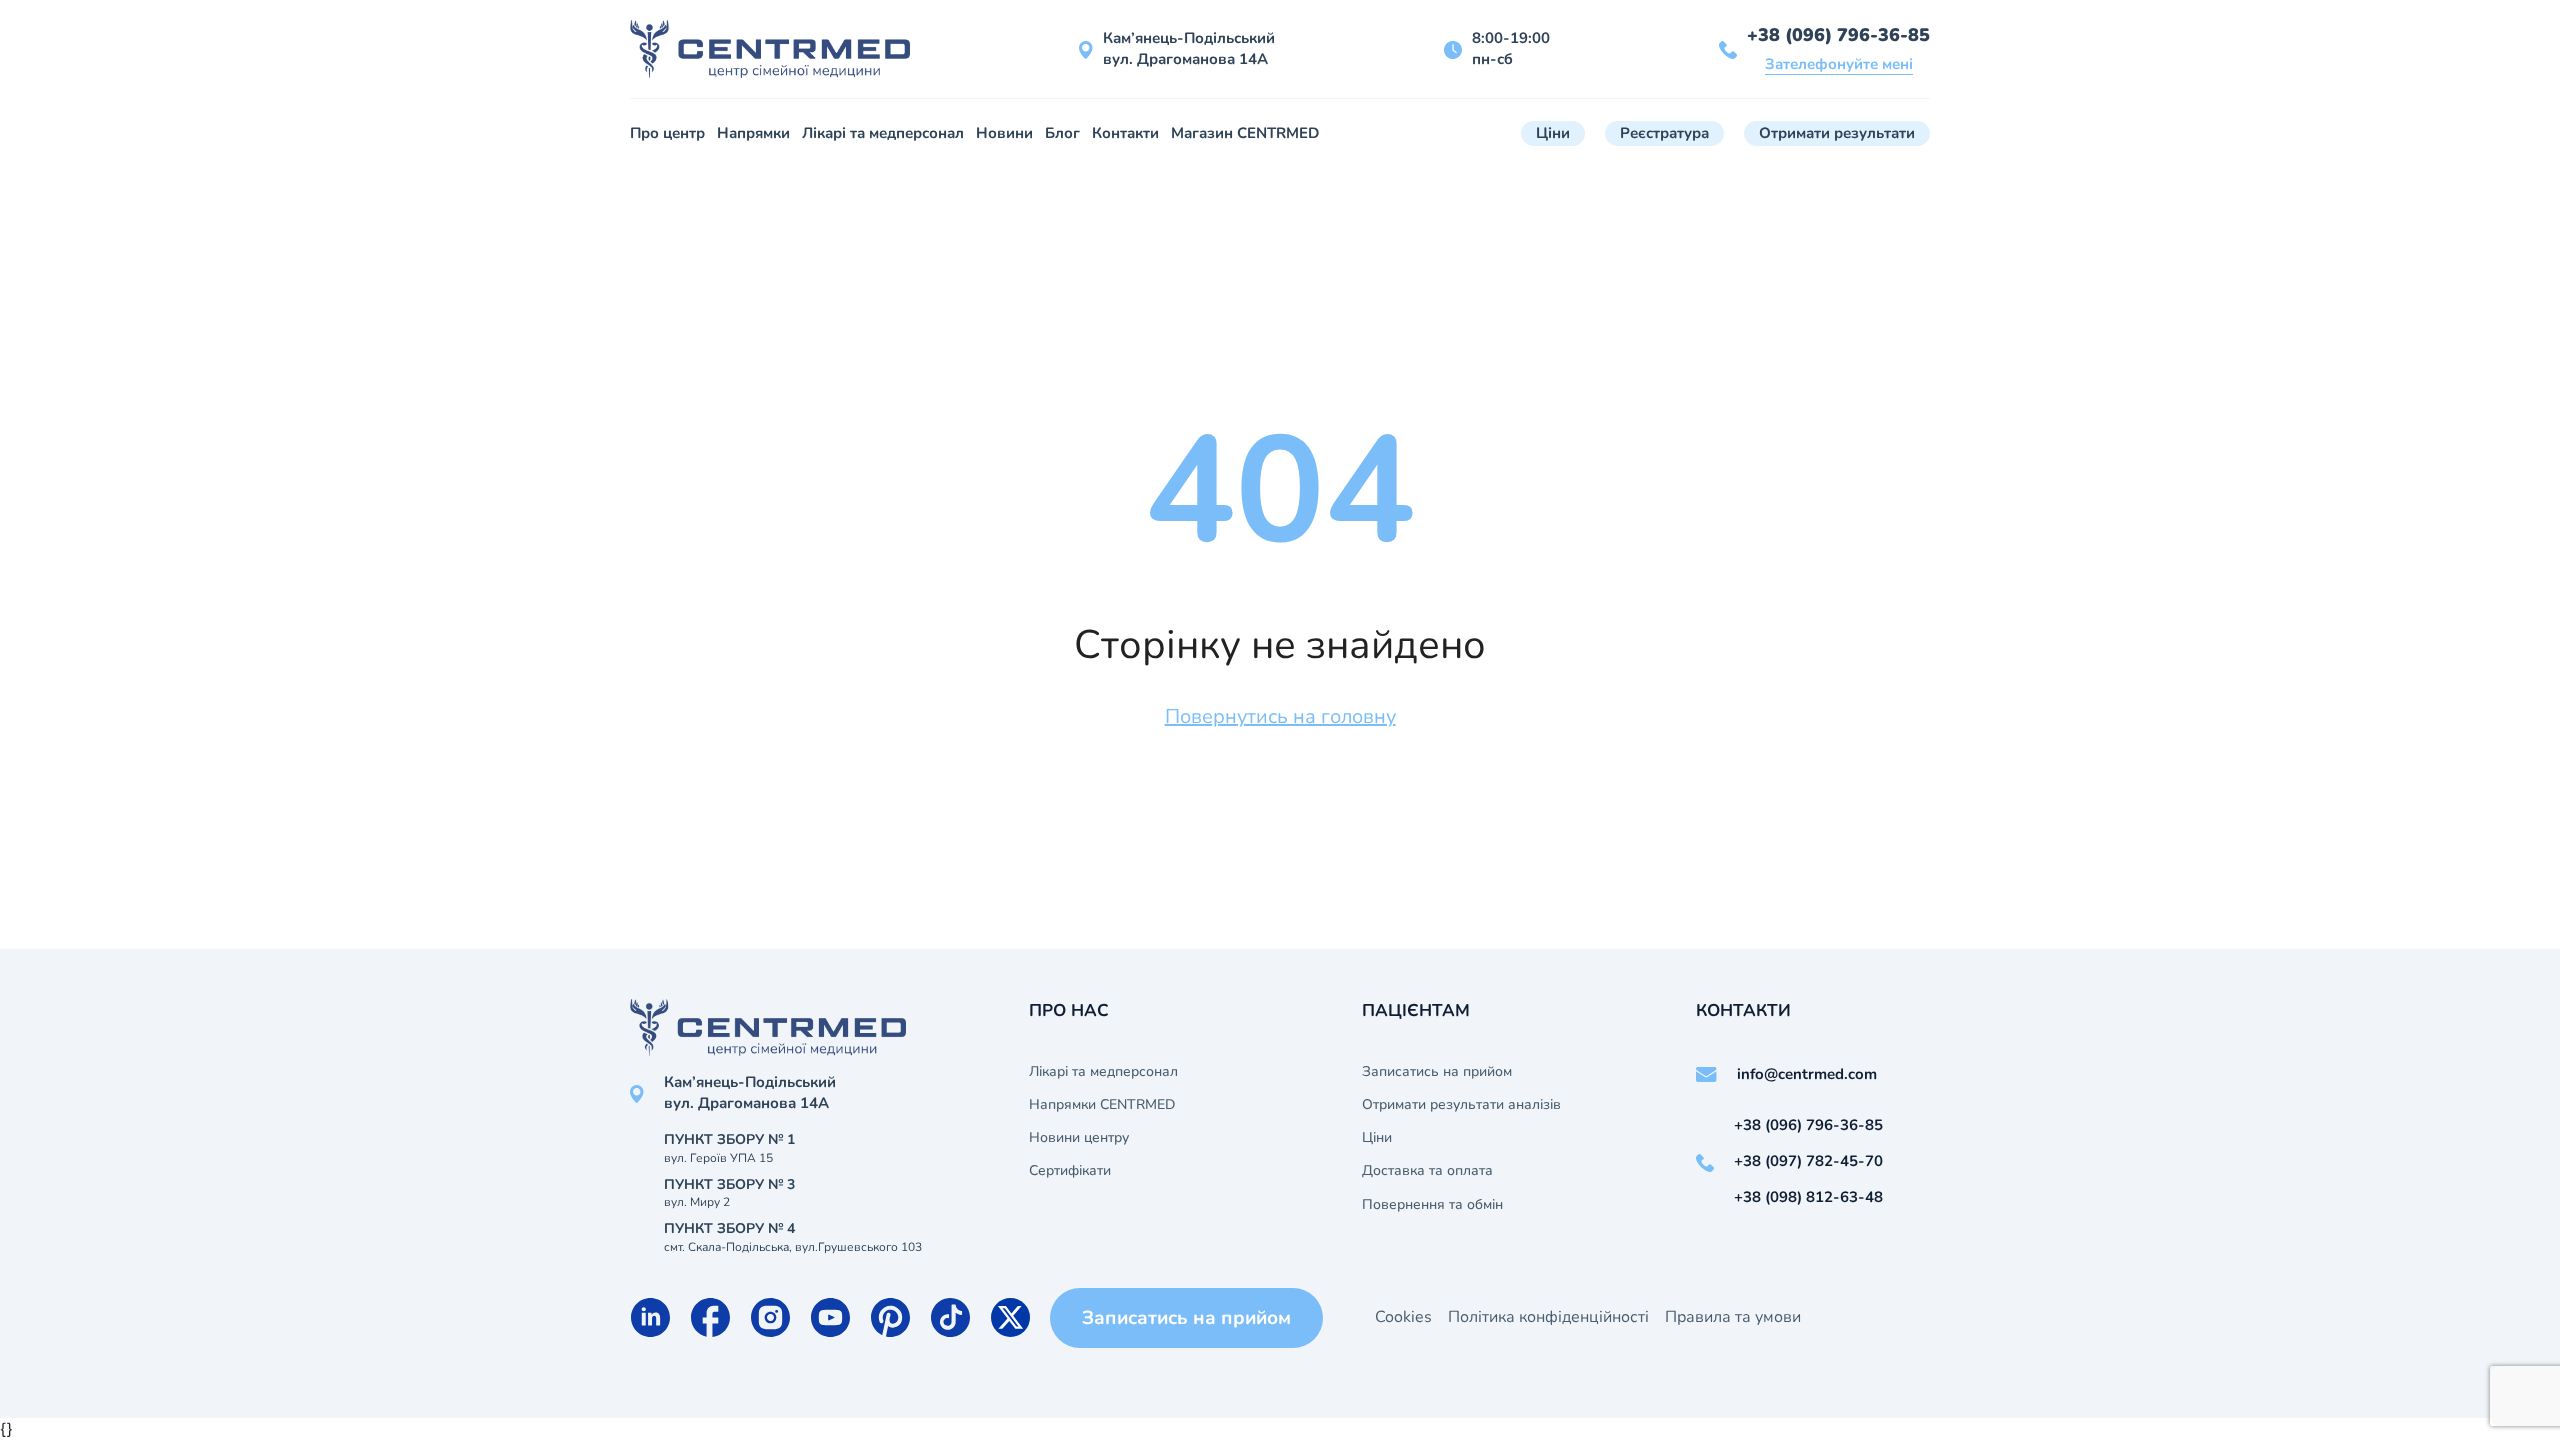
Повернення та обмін (1432, 1205)
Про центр (667, 133)
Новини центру (1079, 1138)
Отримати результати (1837, 133)
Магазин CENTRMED (1245, 133)
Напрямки (753, 133)
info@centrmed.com (1807, 1074)
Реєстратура (1664, 133)
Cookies (1403, 1317)
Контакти (1125, 133)
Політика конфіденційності (1548, 1317)
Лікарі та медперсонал (883, 133)
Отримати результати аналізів (1461, 1105)
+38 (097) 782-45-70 (1808, 1161)
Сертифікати (1070, 1171)
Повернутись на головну (1280, 716)
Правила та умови (1733, 1317)
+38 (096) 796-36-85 (1838, 35)
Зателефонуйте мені (1839, 64)
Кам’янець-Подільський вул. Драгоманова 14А (1189, 48)
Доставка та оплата (1427, 1171)
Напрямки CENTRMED (1102, 1105)
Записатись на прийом (1437, 1072)
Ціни (1553, 133)
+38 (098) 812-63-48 (1808, 1197)
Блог (1062, 133)
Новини (1004, 133)
